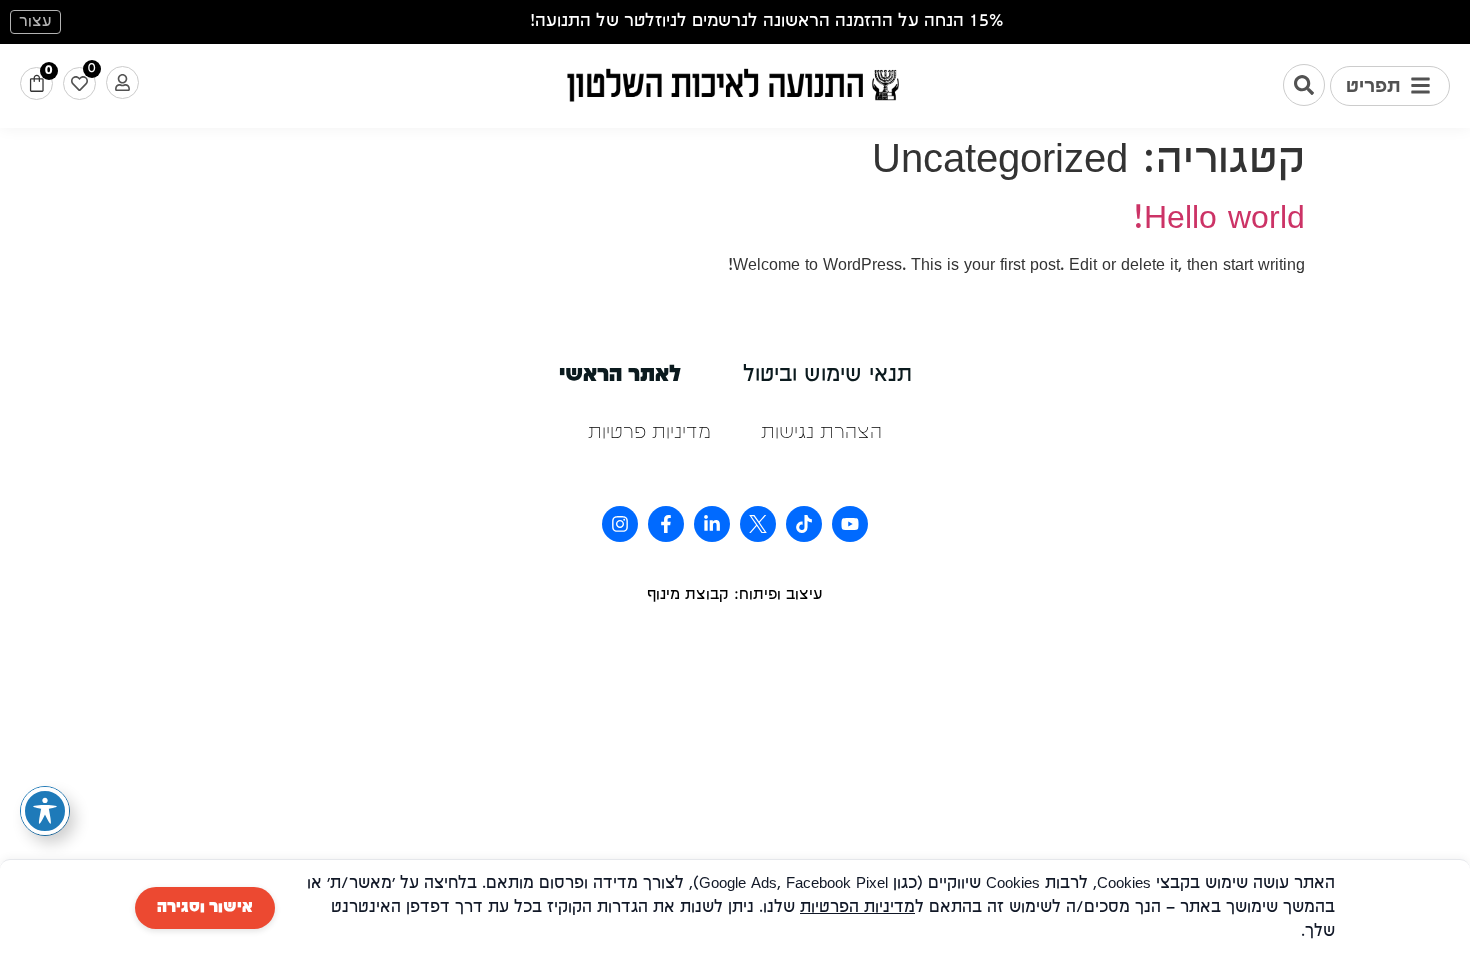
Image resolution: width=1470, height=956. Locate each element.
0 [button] (48, 70)
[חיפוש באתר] (1304, 85)
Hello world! (1219, 219)
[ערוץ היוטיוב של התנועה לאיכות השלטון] (850, 524)
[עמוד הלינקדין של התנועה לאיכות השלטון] (712, 524)
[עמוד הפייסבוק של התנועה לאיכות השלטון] (666, 524)
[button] (1390, 86)
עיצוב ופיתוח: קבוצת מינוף (735, 595)
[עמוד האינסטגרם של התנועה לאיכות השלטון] (620, 524)
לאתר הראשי (620, 375)
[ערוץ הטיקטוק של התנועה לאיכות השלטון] (804, 524)
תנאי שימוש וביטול (827, 375)
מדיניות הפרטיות (857, 908)
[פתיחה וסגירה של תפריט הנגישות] (45, 811)
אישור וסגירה (205, 908)
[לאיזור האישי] (122, 82)
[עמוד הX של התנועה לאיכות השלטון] (758, 524)
